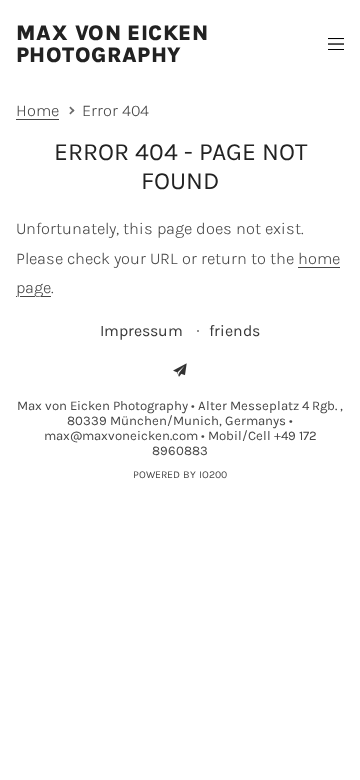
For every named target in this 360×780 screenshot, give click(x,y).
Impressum (143, 330)
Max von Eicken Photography (112, 43)
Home (37, 110)
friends (234, 330)
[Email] (180, 370)
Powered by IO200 (180, 474)
